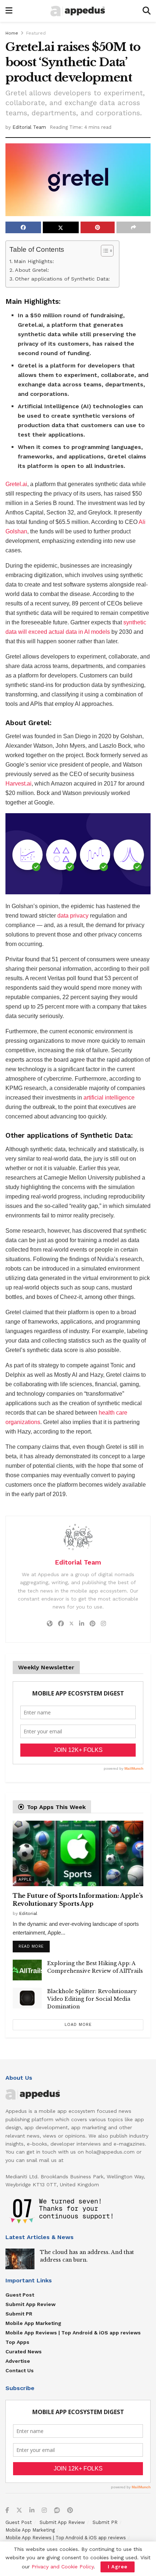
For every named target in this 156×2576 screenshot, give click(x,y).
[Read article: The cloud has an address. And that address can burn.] (20, 2259)
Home (12, 33)
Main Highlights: (34, 261)
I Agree (118, 2567)
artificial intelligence (109, 1098)
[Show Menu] (9, 11)
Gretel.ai (16, 484)
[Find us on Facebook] (7, 2511)
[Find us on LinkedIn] (32, 2511)
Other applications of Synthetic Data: (63, 279)
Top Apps (17, 2342)
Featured (36, 33)
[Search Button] (147, 11)
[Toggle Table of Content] (104, 251)
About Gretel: (32, 270)
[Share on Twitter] (61, 227)
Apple (25, 1879)
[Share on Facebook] (23, 227)
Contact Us (20, 2370)
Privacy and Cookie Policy (63, 2567)
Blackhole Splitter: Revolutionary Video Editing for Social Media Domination (92, 1999)
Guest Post (20, 2295)
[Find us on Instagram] (44, 2511)
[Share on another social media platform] (134, 227)
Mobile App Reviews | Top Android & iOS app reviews (73, 2333)
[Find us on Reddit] (57, 2511)
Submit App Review (30, 2304)
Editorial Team (29, 127)
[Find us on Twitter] (19, 2511)
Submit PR (19, 2314)
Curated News (24, 2352)
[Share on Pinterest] (98, 227)
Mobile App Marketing (33, 2323)
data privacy (73, 916)
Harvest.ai (19, 784)
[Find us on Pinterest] (70, 2511)
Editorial (28, 1913)
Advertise (18, 2361)
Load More (78, 2025)
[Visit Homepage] (78, 11)
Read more (34, 1945)
